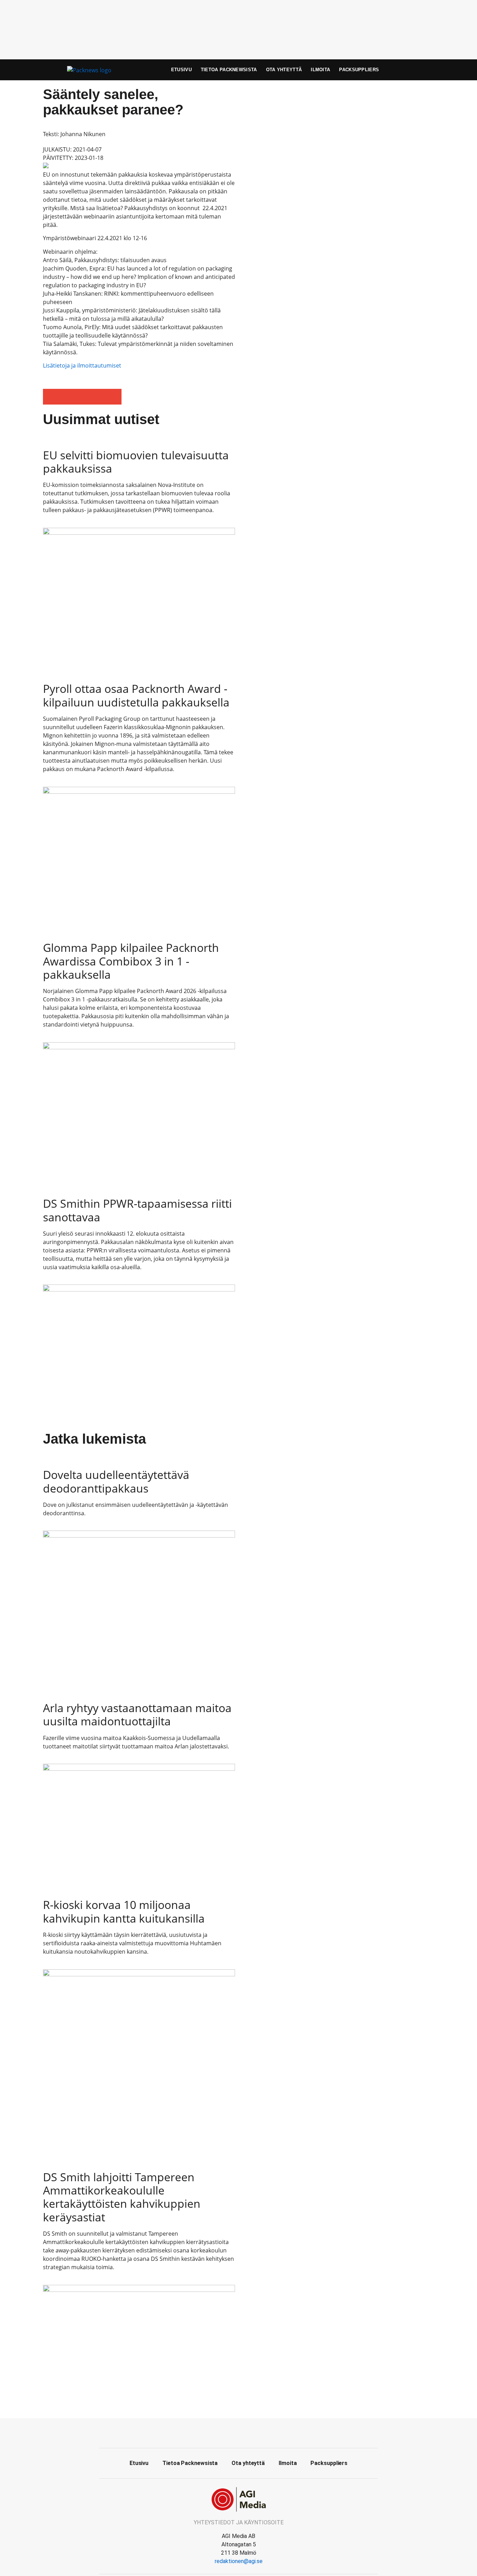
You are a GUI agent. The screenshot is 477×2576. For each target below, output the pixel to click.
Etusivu (181, 70)
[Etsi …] (422, 70)
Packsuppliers (359, 70)
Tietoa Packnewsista (229, 70)
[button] (51, 397)
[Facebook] (239, 2432)
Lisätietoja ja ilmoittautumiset (82, 365)
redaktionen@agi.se (239, 2561)
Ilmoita (320, 70)
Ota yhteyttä (284, 70)
